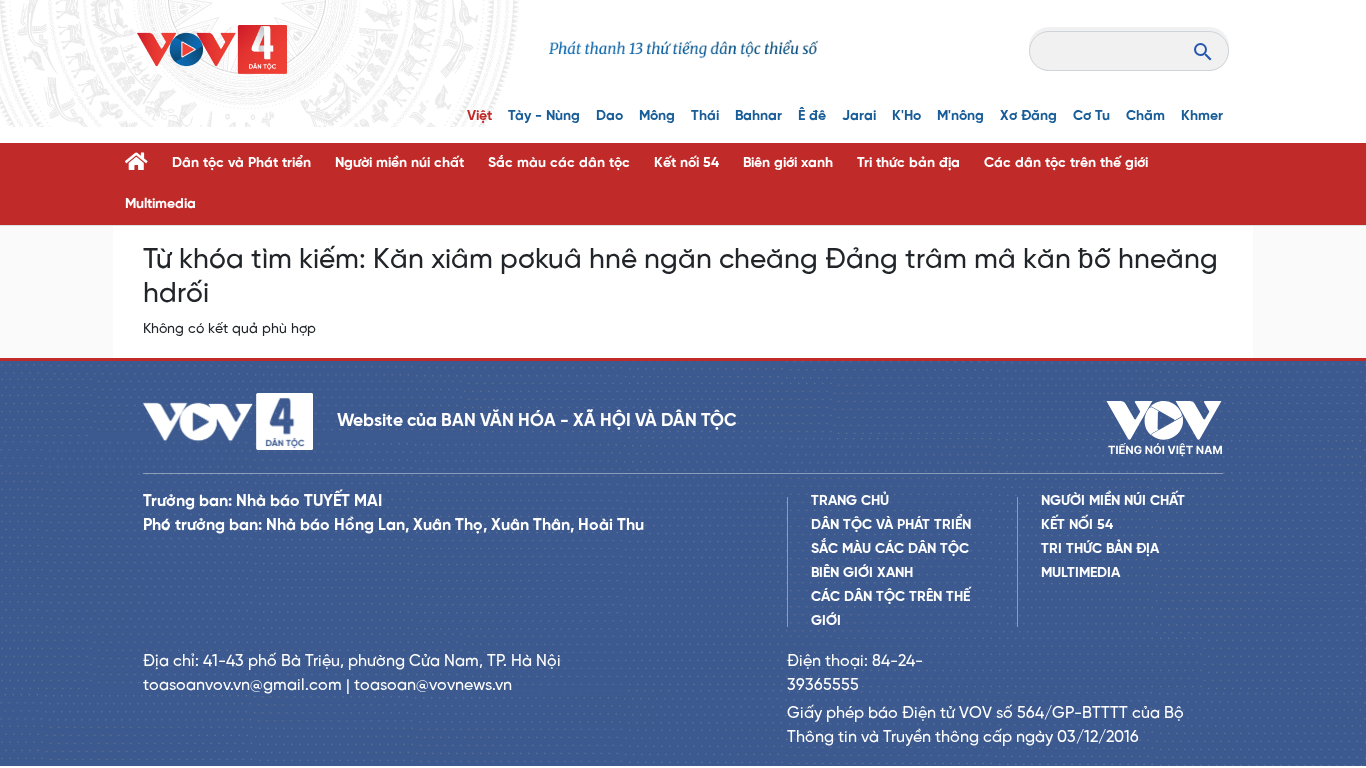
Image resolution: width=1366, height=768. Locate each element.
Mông (657, 116)
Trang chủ (850, 501)
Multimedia (160, 204)
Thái (705, 116)
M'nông (960, 116)
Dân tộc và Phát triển (241, 163)
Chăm (1145, 116)
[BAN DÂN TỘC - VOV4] (212, 49)
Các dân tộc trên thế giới (1066, 163)
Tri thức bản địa (908, 163)
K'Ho (906, 116)
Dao (609, 116)
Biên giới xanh (788, 163)
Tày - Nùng (544, 116)
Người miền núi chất (399, 163)
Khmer (1202, 116)
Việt (479, 116)
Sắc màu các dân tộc (559, 163)
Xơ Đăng (1028, 116)
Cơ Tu (1091, 116)
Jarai (859, 116)
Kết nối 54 (686, 163)
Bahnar (758, 116)
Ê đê (812, 116)
